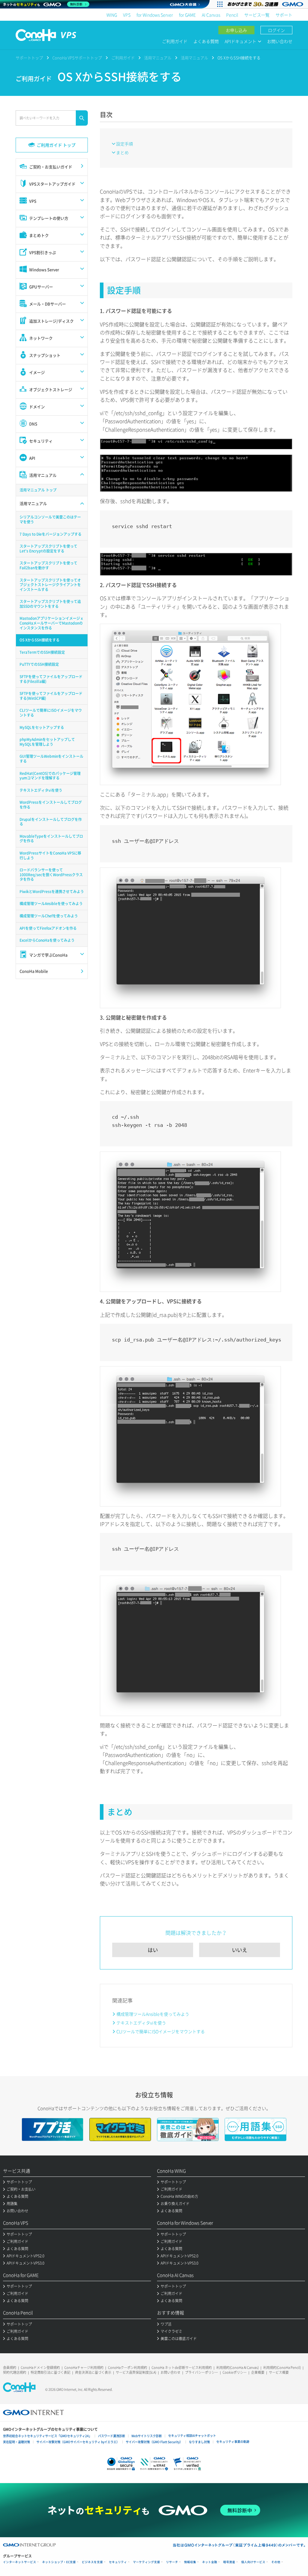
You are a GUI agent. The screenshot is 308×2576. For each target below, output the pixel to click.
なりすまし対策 (199, 2442)
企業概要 (258, 2372)
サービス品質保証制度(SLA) (136, 2372)
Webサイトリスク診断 (147, 2436)
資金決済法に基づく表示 (93, 2372)
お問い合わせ (280, 41)
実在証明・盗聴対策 (17, 2442)
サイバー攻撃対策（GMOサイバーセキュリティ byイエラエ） (78, 2442)
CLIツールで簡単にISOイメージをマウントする (161, 2031)
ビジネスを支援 (92, 2562)
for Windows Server (155, 15)
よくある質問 (206, 41)
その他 (276, 2562)
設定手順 (125, 144)
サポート (284, 15)
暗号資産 (229, 2562)
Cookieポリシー (235, 2372)
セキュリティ (118, 2562)
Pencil (232, 15)
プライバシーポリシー (202, 2372)
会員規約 (10, 2368)
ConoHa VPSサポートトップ (77, 58)
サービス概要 (279, 2372)
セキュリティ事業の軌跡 (233, 2441)
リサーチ (172, 2562)
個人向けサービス (253, 2562)
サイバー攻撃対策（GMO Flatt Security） (154, 2442)
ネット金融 (210, 2562)
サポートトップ (29, 58)
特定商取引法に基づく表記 (51, 2372)
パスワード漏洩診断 (112, 2436)
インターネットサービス (20, 2562)
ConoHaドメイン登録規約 (40, 2368)
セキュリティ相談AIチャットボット (192, 2435)
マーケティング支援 (146, 2562)
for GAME (187, 15)
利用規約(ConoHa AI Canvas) (237, 2368)
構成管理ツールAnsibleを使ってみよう (153, 2014)
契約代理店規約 (15, 2372)
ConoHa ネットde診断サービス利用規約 (182, 2368)
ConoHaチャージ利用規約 (84, 2368)
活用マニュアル (158, 58)
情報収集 (190, 2562)
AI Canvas (211, 15)
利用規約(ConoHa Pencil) (282, 2368)
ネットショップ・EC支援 (59, 2562)
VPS (127, 15)
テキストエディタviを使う (141, 2023)
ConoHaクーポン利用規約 (128, 2368)
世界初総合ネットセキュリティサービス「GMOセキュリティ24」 (47, 2436)
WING (112, 15)
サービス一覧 (257, 15)
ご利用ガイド (175, 41)
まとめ (122, 152)
